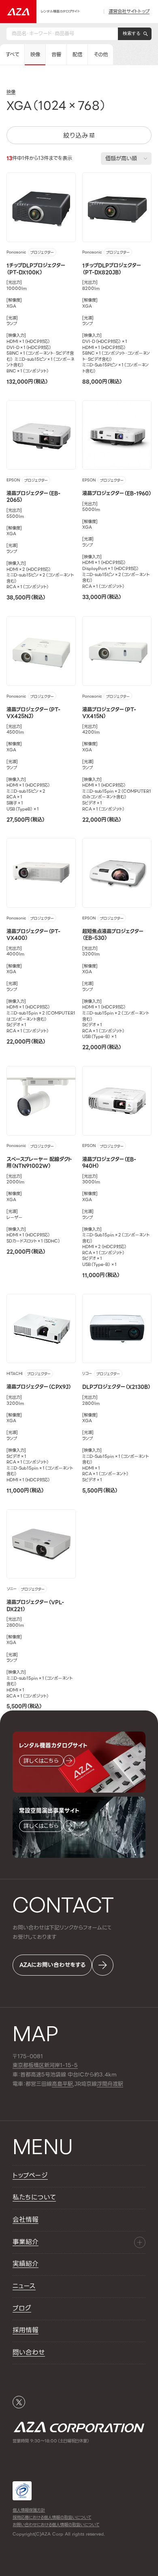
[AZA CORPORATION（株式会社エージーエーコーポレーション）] (18, 12)
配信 (77, 55)
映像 (35, 55)
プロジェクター (42, 252)
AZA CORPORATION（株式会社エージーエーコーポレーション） (79, 2427)
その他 (101, 55)
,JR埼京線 (74, 2084)
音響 (56, 55)
